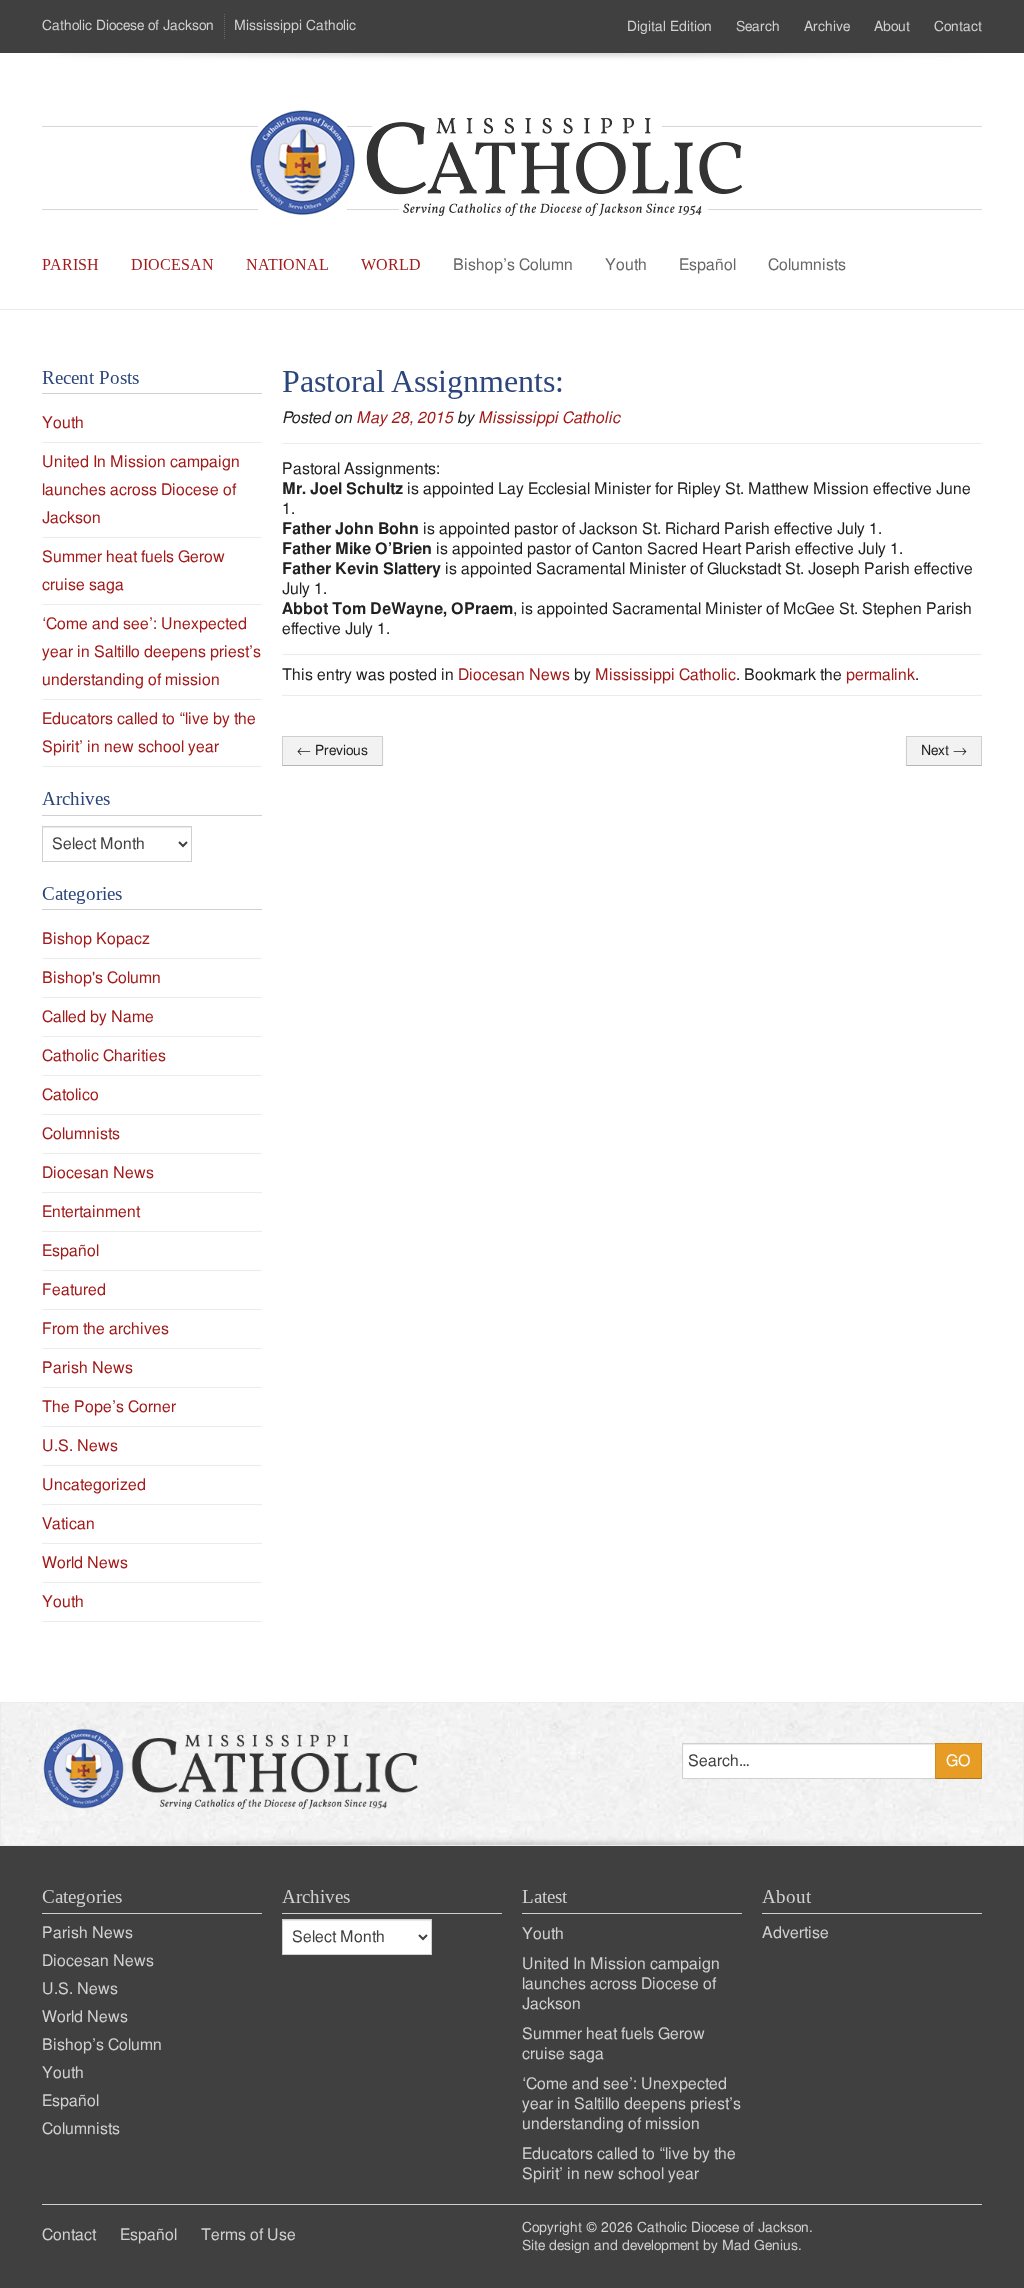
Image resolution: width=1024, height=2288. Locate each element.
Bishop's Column (101, 978)
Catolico (70, 1095)
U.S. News (80, 1446)
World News (85, 1563)
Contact (958, 27)
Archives (316, 1896)
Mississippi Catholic (549, 418)
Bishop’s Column (513, 265)
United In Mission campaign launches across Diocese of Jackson (141, 490)
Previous (332, 751)
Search (758, 27)
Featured (74, 1290)
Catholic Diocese (128, 26)
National (287, 264)
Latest (544, 1896)
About (892, 27)
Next (944, 751)
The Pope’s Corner (109, 1407)
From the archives (105, 1329)
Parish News (87, 1368)
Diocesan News (514, 675)
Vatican (68, 1524)
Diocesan (172, 264)
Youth (626, 265)
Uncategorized (94, 1485)
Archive (827, 27)
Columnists (807, 265)
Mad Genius (760, 2246)
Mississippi (295, 26)
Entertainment (91, 1212)
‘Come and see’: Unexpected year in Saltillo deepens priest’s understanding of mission (151, 652)
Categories (82, 1896)
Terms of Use (248, 2235)
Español (707, 265)
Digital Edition (669, 27)
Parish (70, 264)
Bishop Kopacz (96, 939)
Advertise (795, 1933)
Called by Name (98, 1017)
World (391, 264)
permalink (880, 675)
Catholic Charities (104, 1056)
